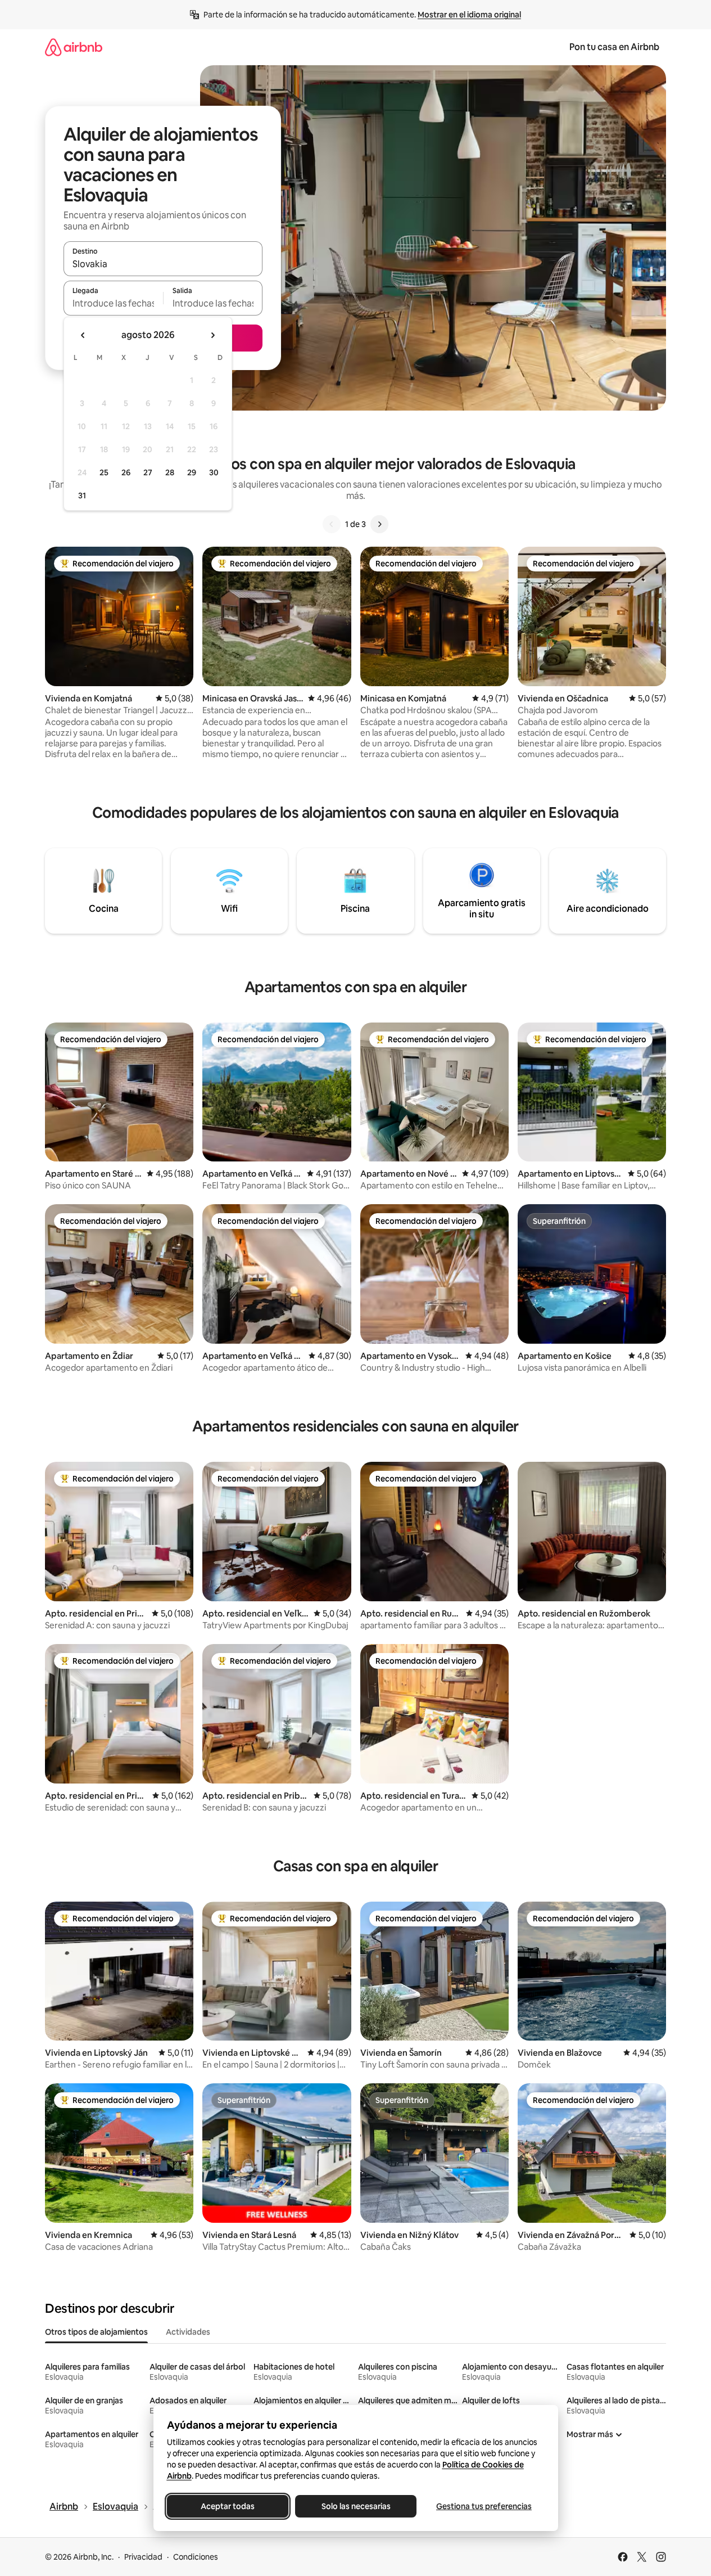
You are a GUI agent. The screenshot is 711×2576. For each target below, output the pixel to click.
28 (170, 472)
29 (192, 472)
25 (104, 472)
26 (126, 472)
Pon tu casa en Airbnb (614, 47)
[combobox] (163, 264)
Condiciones (196, 2557)
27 (148, 472)
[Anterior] (332, 524)
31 (82, 496)
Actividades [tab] (188, 2332)
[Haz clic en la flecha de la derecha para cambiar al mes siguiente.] (212, 335)
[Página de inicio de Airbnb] (74, 47)
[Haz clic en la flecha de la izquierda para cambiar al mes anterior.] (83, 335)
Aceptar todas (228, 2506)
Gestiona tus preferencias (484, 2506)
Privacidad (143, 2557)
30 (214, 472)
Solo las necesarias (355, 2506)
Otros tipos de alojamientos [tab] (96, 2332)
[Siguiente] (379, 524)
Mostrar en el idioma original (469, 15)
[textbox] (113, 303)
